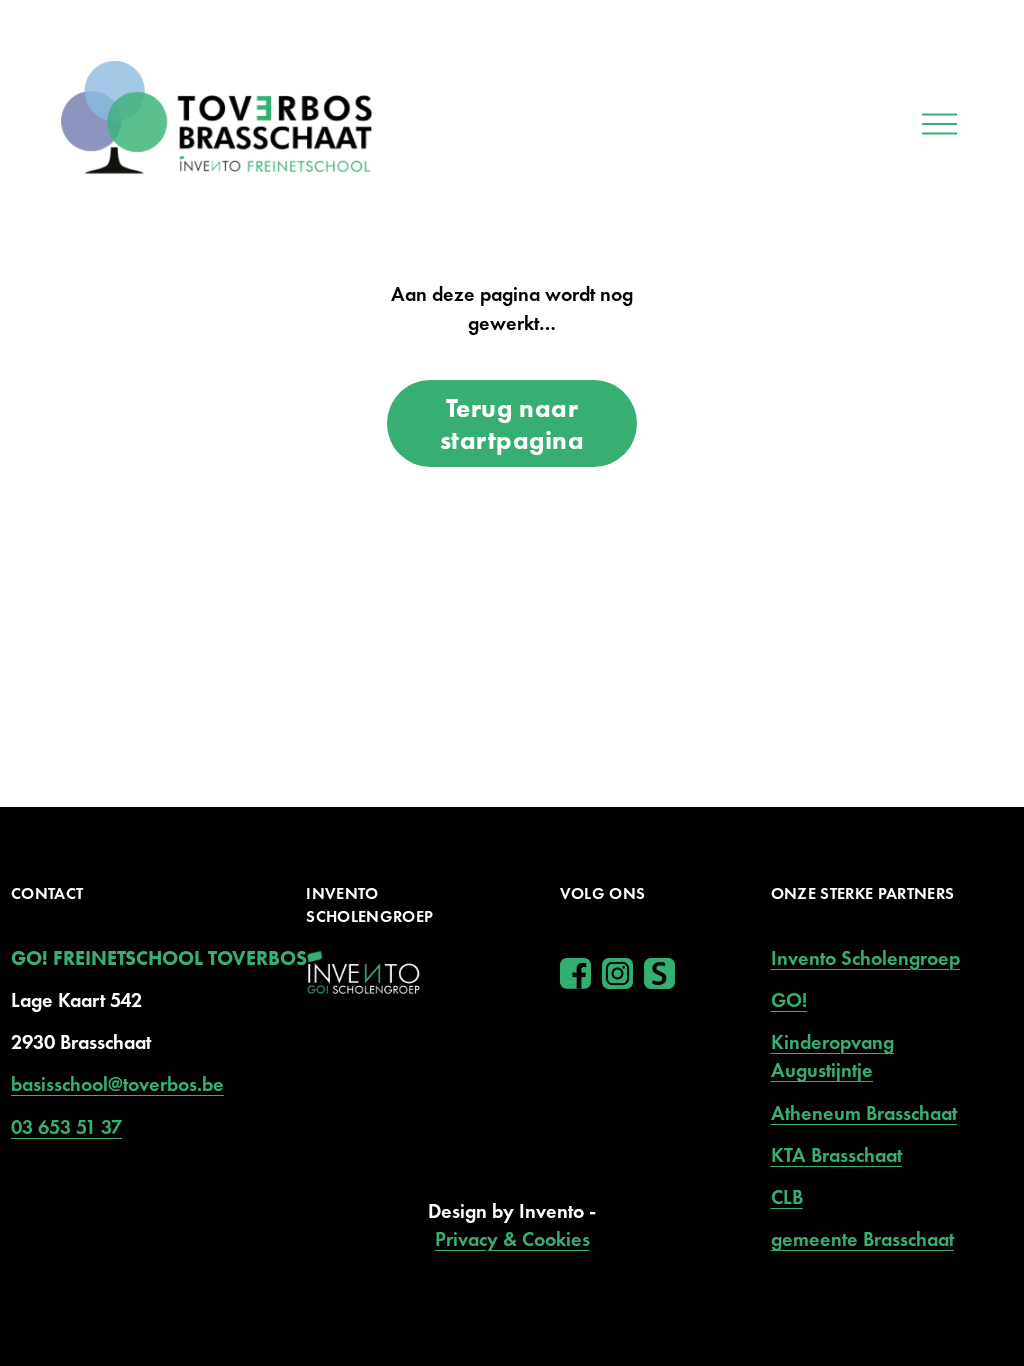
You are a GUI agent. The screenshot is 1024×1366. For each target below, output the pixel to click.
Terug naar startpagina (512, 424)
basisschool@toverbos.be (117, 1084)
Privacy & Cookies (512, 1239)
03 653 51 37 (66, 1127)
